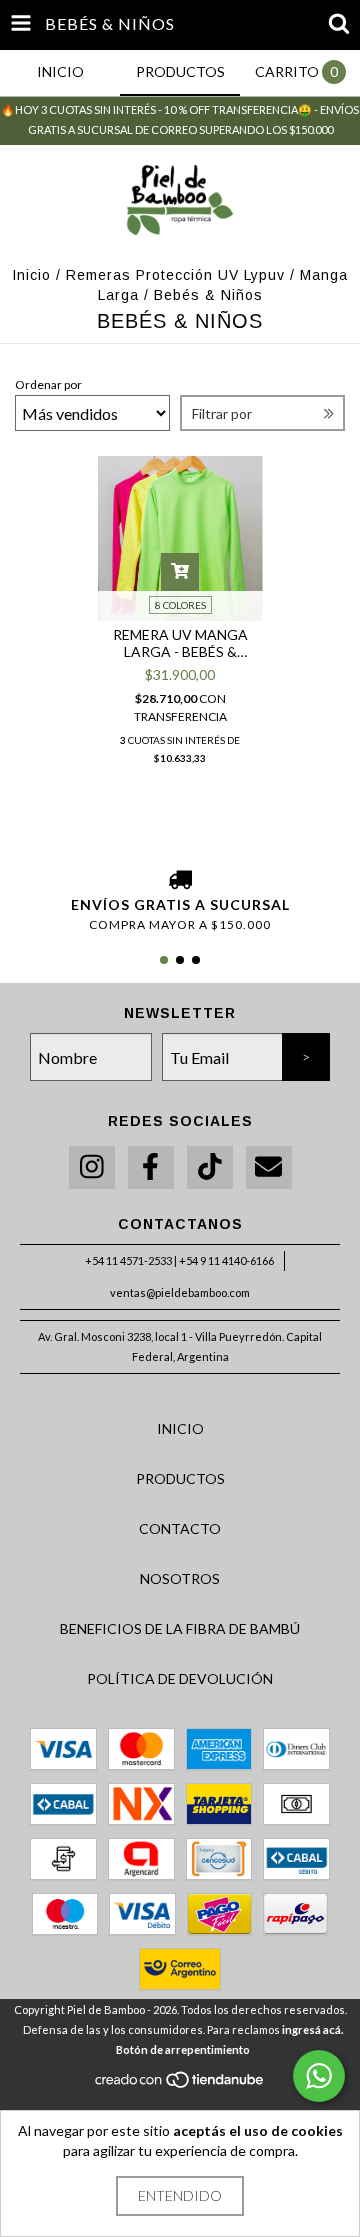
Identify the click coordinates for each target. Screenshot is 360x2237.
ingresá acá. (312, 2029)
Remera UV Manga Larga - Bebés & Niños (180, 643)
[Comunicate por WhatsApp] (319, 2076)
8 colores (180, 605)
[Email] (269, 1167)
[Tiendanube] (180, 2084)
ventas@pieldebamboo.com (180, 1292)
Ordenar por (48, 384)
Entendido (180, 2195)
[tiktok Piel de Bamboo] (210, 1167)
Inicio (31, 275)
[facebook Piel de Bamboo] (151, 1167)
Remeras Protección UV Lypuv (175, 275)
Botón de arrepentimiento (183, 2049)
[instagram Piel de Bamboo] (92, 1167)
